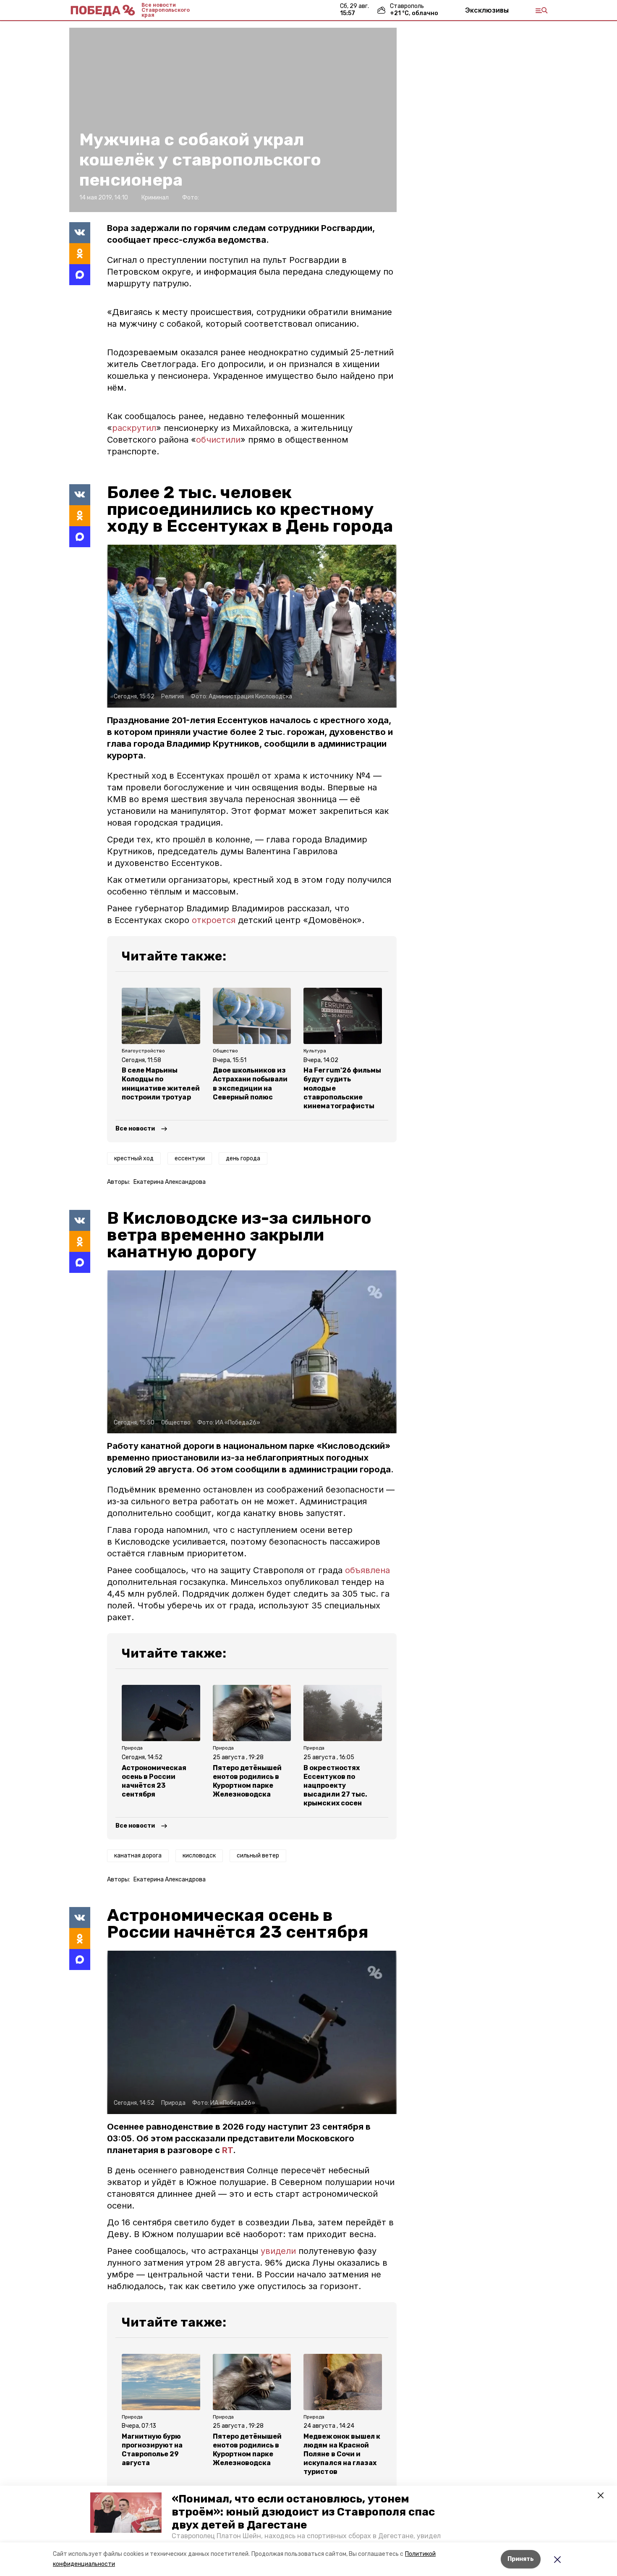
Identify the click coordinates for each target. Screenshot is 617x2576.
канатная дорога (138, 1856)
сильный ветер (258, 1856)
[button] (126, 2513)
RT (227, 2150)
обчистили (218, 440)
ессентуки (190, 1158)
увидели (280, 2251)
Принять (521, 2559)
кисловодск (199, 1856)
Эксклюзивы (487, 10)
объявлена (367, 1570)
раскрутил (134, 428)
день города (243, 1158)
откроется (215, 920)
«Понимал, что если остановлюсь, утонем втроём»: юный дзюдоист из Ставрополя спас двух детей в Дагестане (303, 2512)
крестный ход (134, 1158)
